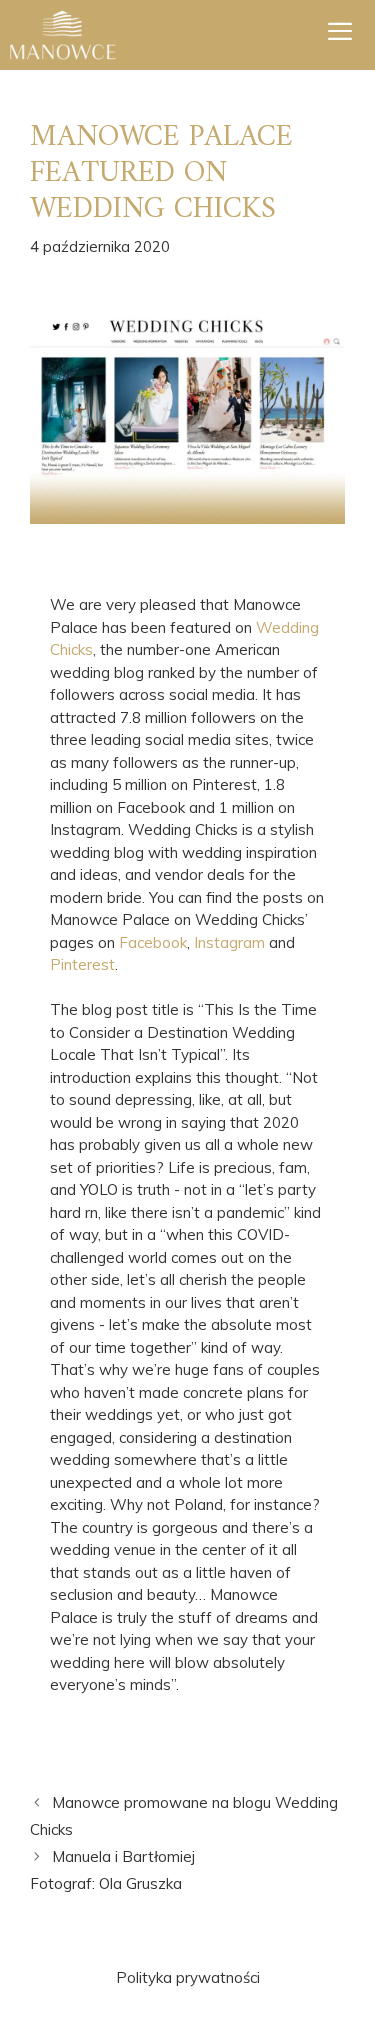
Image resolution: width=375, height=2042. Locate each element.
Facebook (153, 942)
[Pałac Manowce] (63, 35)
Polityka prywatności (188, 1977)
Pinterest (82, 964)
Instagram (229, 942)
